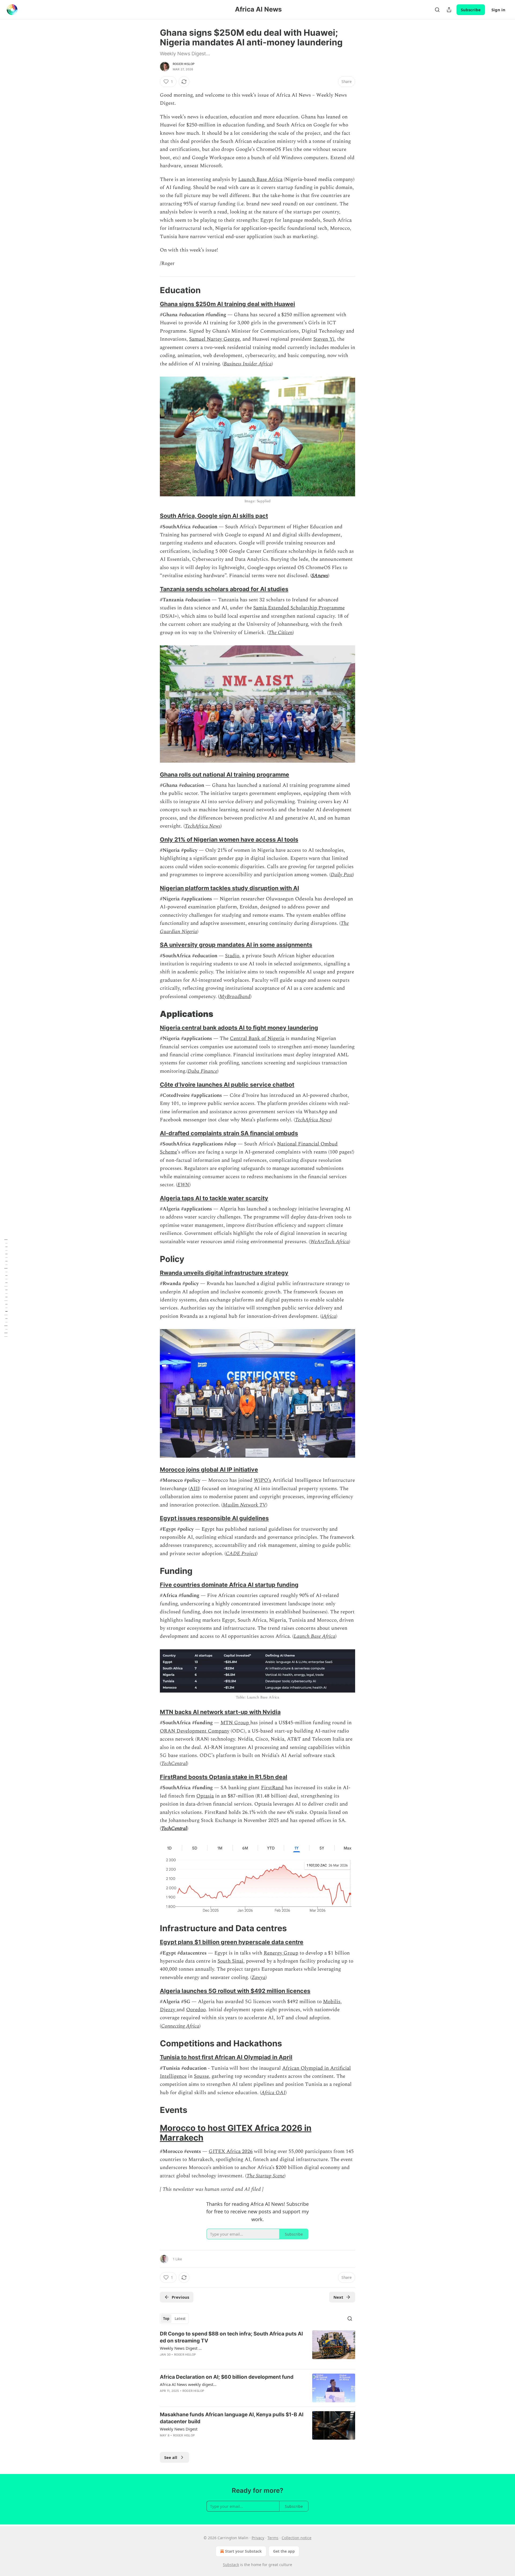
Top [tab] (166, 2319)
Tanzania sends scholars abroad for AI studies (224, 589)
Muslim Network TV (244, 1505)
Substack (231, 2565)
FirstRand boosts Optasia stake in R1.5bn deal (224, 1777)
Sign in (498, 10)
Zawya (259, 1978)
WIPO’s (262, 1480)
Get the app (284, 2551)
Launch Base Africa (260, 179)
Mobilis (332, 2002)
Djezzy (168, 2010)
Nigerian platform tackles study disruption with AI (229, 888)
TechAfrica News (203, 826)
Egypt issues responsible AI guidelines (214, 1518)
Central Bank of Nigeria (257, 1038)
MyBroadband (235, 997)
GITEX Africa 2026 (231, 2151)
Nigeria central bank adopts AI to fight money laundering (239, 1028)
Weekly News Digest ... (181, 2348)
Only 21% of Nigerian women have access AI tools (229, 839)
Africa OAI (273, 2093)
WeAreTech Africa (330, 1242)
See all (171, 2457)
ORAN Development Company (195, 1731)
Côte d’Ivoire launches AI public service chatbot (227, 1085)
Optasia (205, 1796)
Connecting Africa (180, 2026)
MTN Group (235, 1723)
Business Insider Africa (248, 364)
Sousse (201, 2076)
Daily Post (342, 875)
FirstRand (272, 1788)
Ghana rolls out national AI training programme (225, 774)
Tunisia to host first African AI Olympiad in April (226, 2057)
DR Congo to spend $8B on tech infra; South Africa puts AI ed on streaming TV (231, 2337)
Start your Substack (243, 2551)
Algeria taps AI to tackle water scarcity (214, 1198)
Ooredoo (196, 2010)
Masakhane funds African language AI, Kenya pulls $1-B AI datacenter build (232, 2418)
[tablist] (174, 2319)
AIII (194, 1489)
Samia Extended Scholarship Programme (299, 608)
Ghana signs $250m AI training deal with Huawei (227, 304)
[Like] (163, 2442)
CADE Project (241, 1554)
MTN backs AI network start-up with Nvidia (220, 1712)
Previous (180, 2297)
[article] (257, 2348)
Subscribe (471, 10)
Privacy (258, 2538)
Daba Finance (203, 1071)
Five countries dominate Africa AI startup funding (229, 1585)
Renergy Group (281, 1953)
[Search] (437, 10)
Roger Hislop (184, 64)
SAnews (320, 576)
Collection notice (297, 2538)
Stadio (232, 956)
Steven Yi (324, 339)
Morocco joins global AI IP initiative (209, 1469)
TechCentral (174, 1764)
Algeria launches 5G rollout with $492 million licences (235, 1991)
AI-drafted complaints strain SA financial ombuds (229, 1133)
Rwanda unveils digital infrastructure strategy (224, 1273)
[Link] (152, 290)
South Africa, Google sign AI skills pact (214, 516)
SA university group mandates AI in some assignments (236, 945)
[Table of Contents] (6, 1288)
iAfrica (329, 1316)
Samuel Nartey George (214, 339)
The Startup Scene (265, 2176)
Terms (273, 2538)
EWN (183, 1185)
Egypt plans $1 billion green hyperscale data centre (232, 1942)
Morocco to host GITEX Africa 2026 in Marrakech (236, 2133)
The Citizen (281, 633)
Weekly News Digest (179, 2429)
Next (338, 2297)
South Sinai (230, 1961)
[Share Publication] (449, 10)
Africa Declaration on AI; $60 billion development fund (227, 2377)
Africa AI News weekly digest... (188, 2384)
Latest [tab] (180, 2319)
